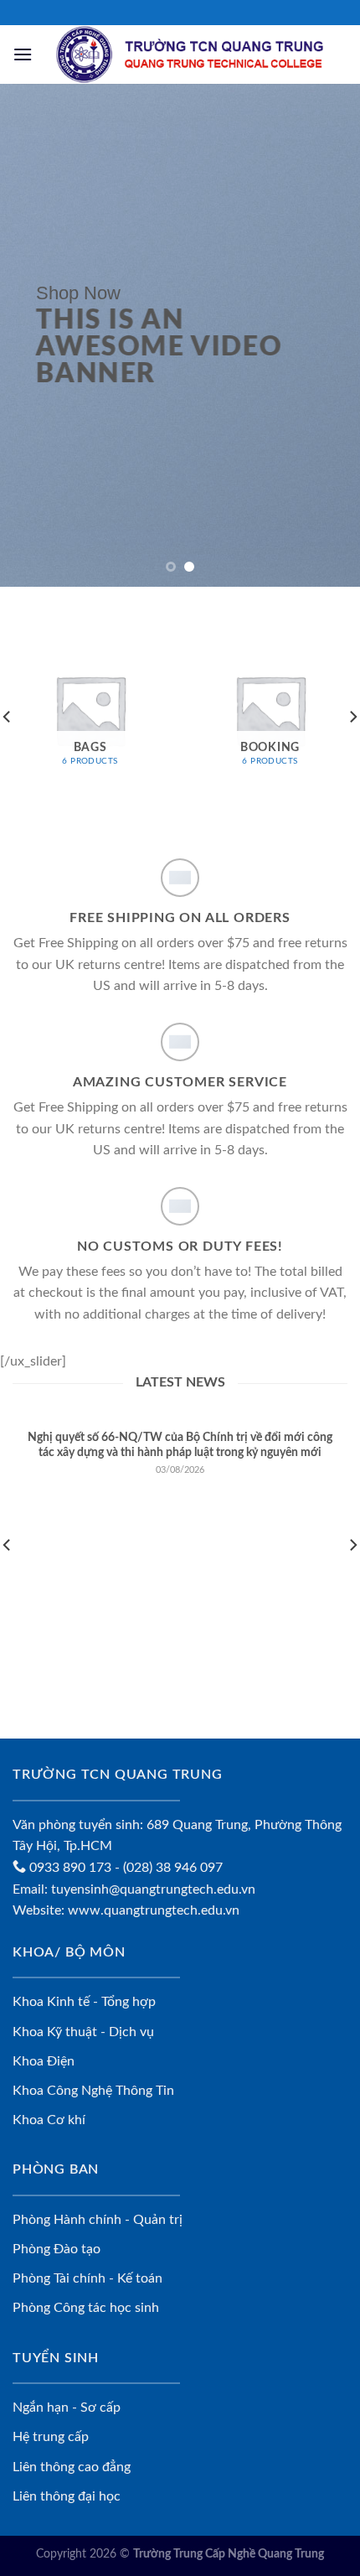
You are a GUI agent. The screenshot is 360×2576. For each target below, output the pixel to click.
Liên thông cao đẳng (72, 2467)
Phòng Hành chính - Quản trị (98, 2220)
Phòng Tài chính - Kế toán (87, 2278)
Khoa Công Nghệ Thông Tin (93, 2091)
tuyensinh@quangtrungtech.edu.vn (153, 1889)
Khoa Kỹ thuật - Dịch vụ (83, 2032)
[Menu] (23, 54)
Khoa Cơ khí (49, 2120)
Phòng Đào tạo (57, 2249)
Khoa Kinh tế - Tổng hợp (84, 2002)
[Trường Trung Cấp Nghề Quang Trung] (190, 54)
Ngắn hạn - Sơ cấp (67, 2408)
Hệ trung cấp (51, 2437)
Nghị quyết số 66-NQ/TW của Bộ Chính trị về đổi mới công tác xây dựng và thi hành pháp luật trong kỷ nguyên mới (180, 1445)
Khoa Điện (44, 2061)
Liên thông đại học (67, 2496)
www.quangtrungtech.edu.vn (154, 1910)
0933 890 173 (69, 1868)
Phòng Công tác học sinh (86, 2308)
